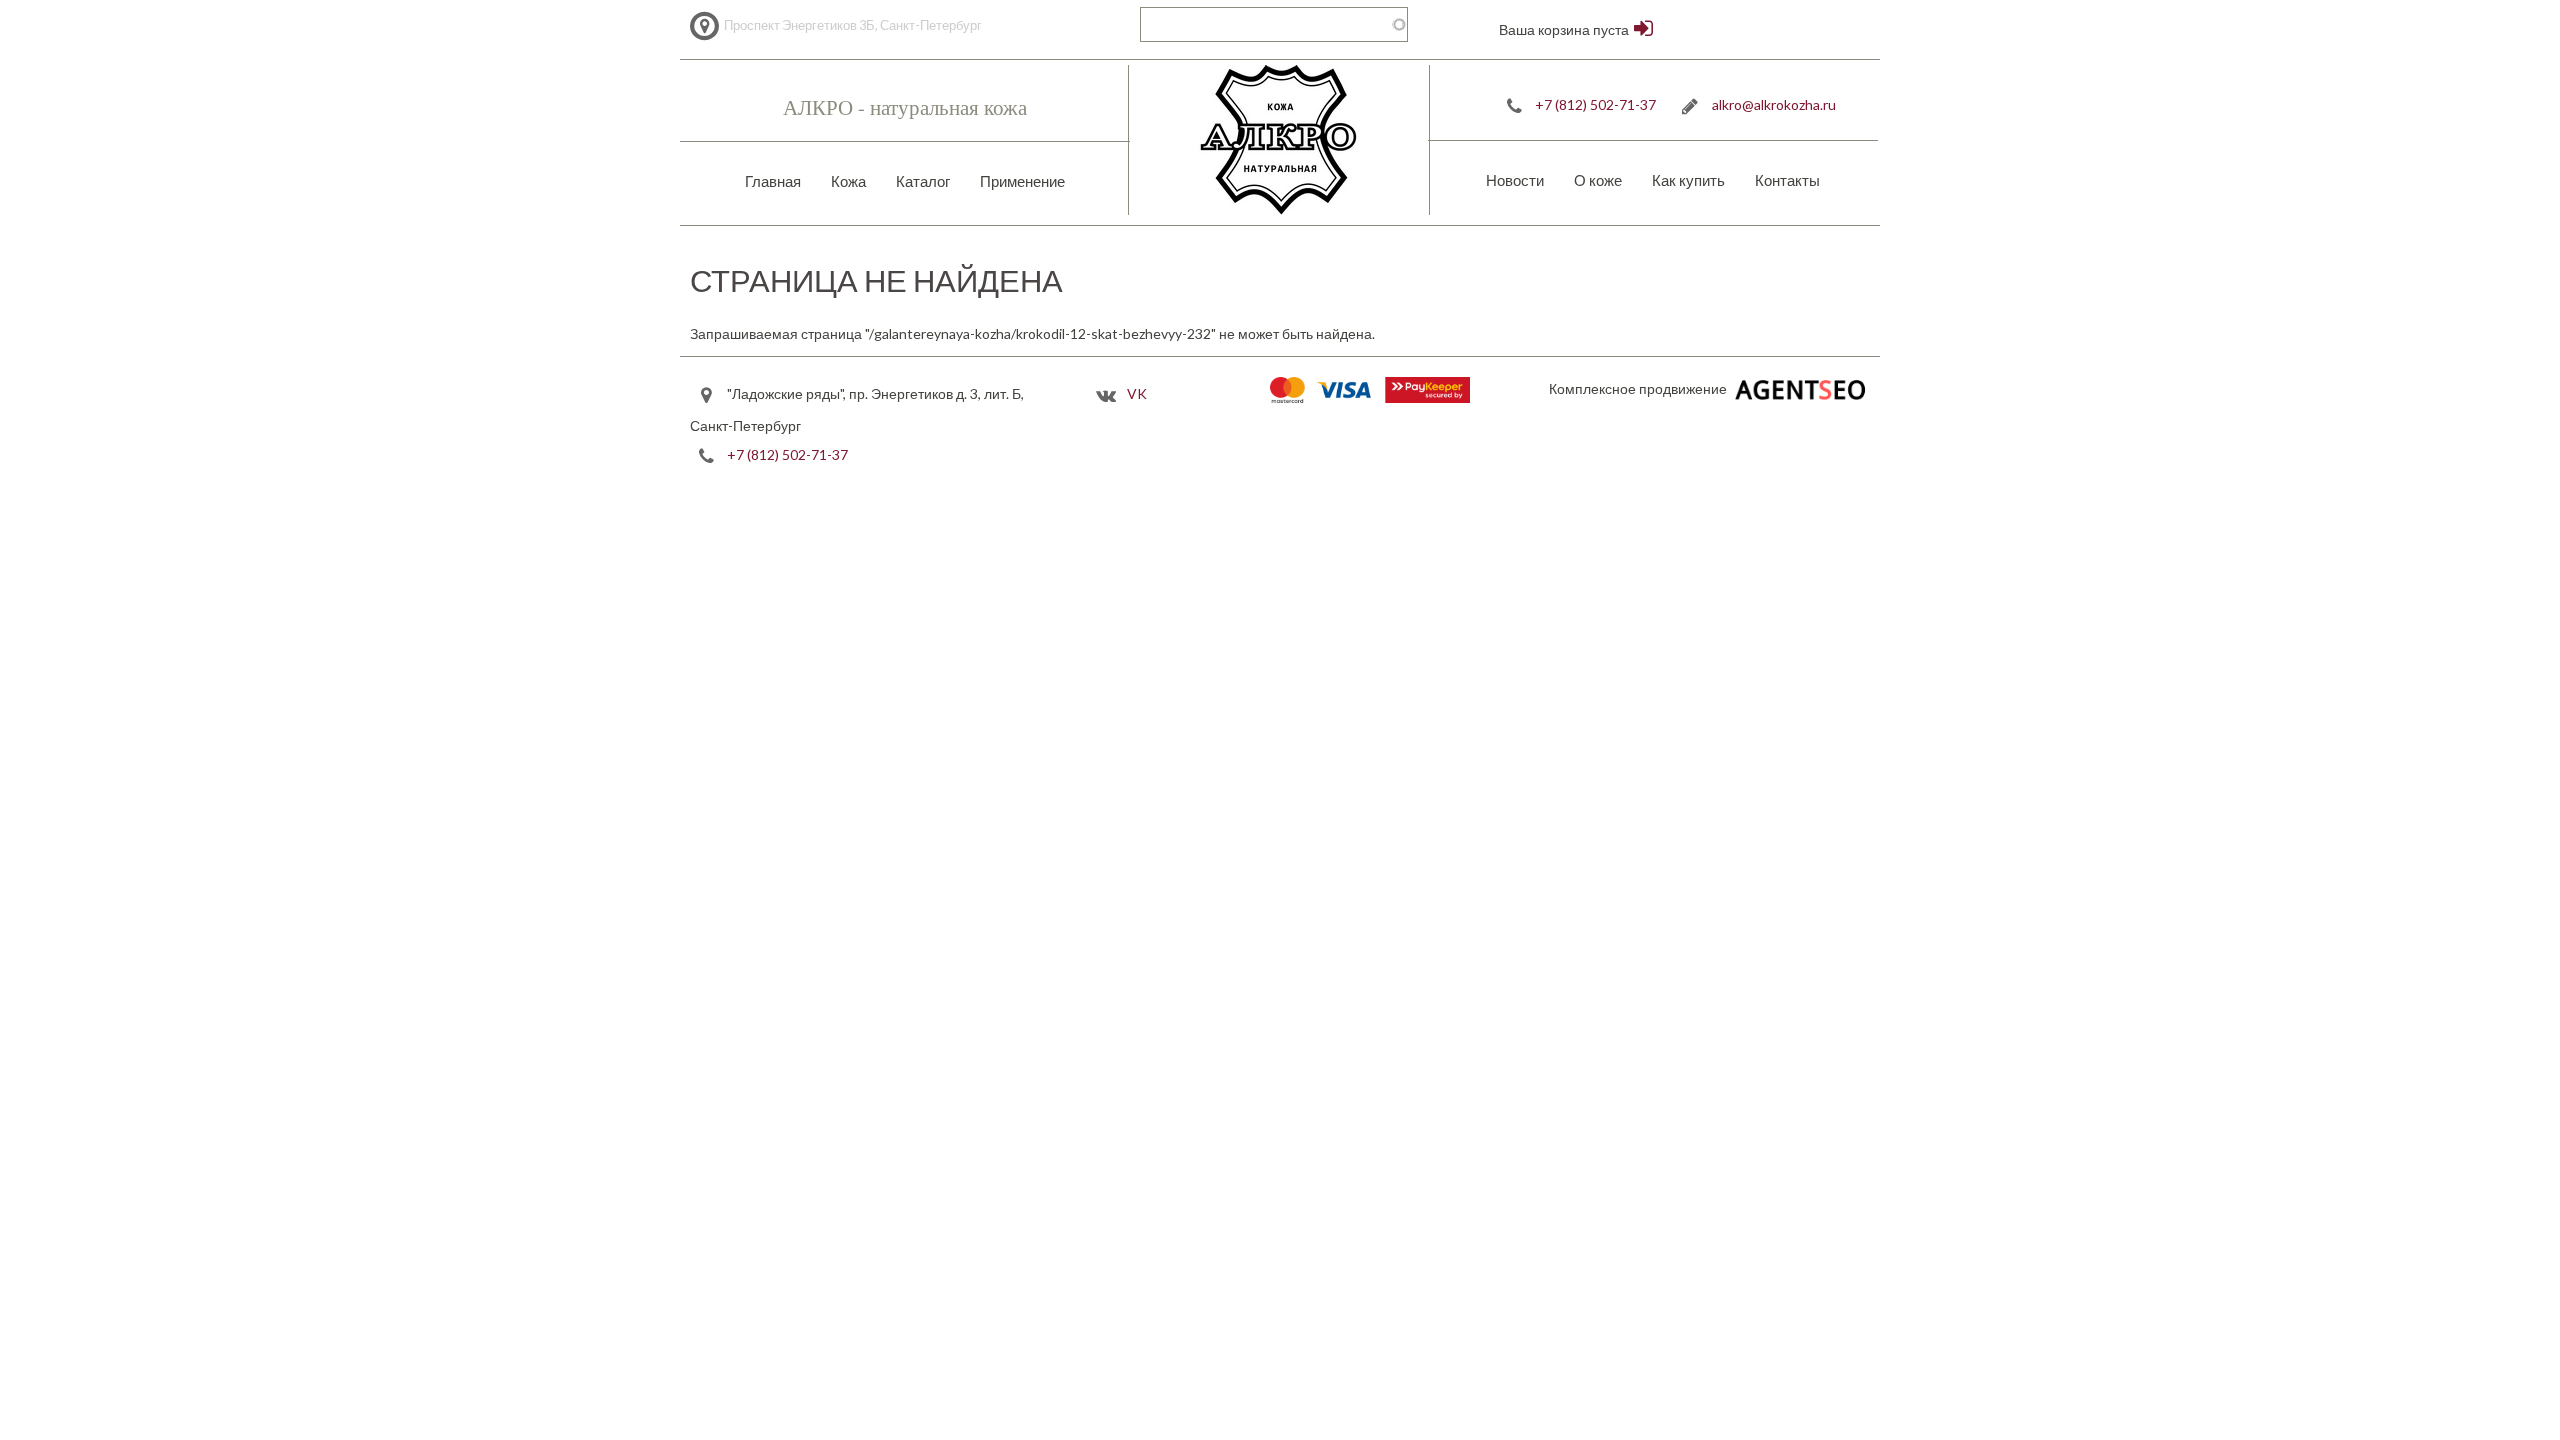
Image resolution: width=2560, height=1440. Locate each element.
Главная (773, 181)
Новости (1515, 180)
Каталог (923, 181)
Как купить (1688, 180)
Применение (1022, 181)
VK (1137, 393)
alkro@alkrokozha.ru (1774, 104)
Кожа (848, 181)
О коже (1598, 180)
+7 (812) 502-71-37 (1595, 104)
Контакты (1787, 180)
